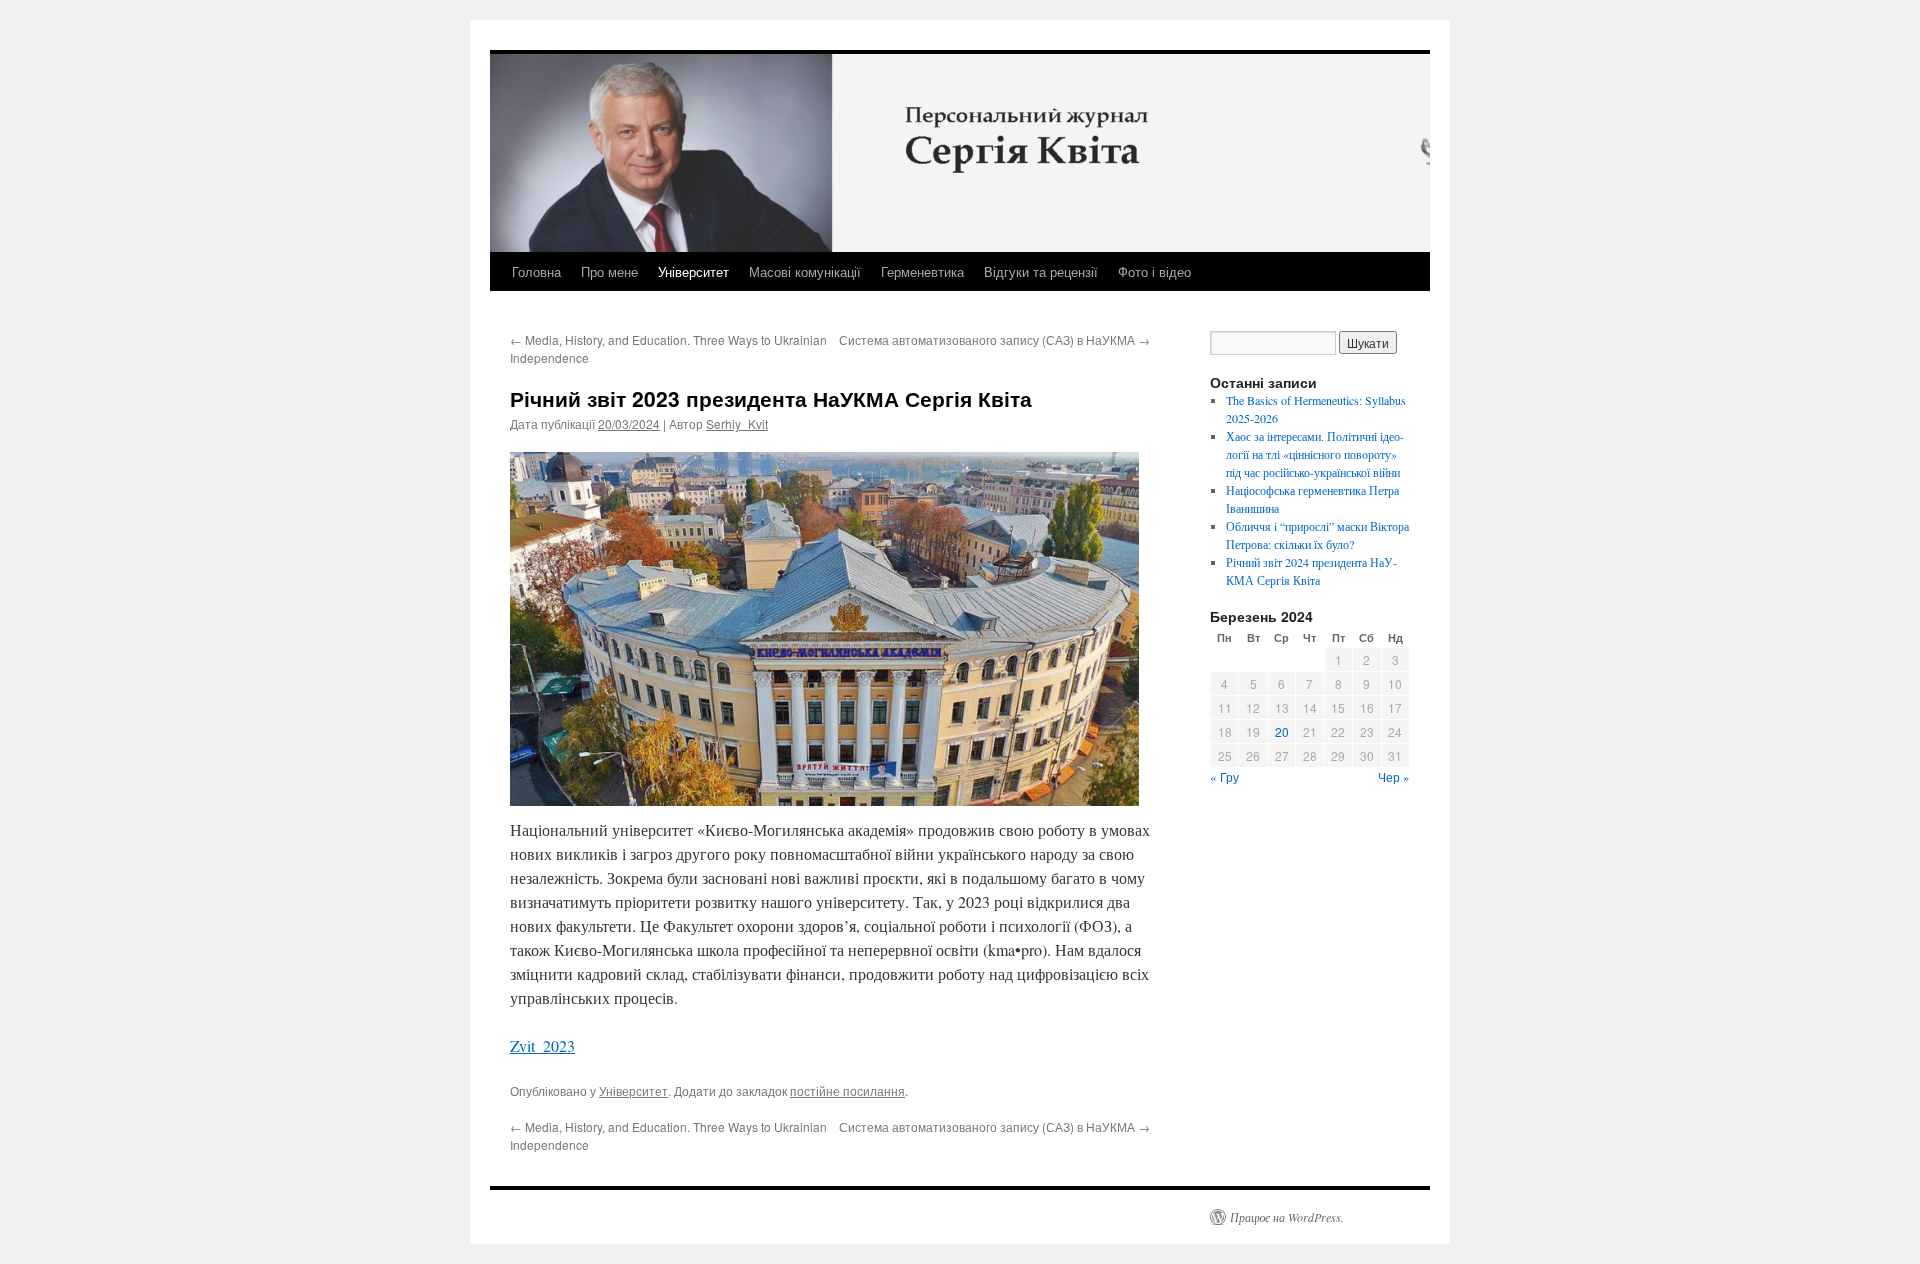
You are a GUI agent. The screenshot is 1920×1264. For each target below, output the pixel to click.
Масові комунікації (805, 271)
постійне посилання (847, 1090)
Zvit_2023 (542, 1045)
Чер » (1394, 776)
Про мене (609, 271)
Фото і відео (1154, 271)
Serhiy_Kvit (737, 423)
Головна (536, 271)
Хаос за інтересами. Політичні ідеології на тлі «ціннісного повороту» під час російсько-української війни (1315, 454)
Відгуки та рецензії (1041, 271)
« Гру (1224, 776)
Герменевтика (922, 271)
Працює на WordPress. (1287, 1217)
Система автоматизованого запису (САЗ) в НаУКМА (994, 339)
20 (1282, 731)
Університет (693, 271)
